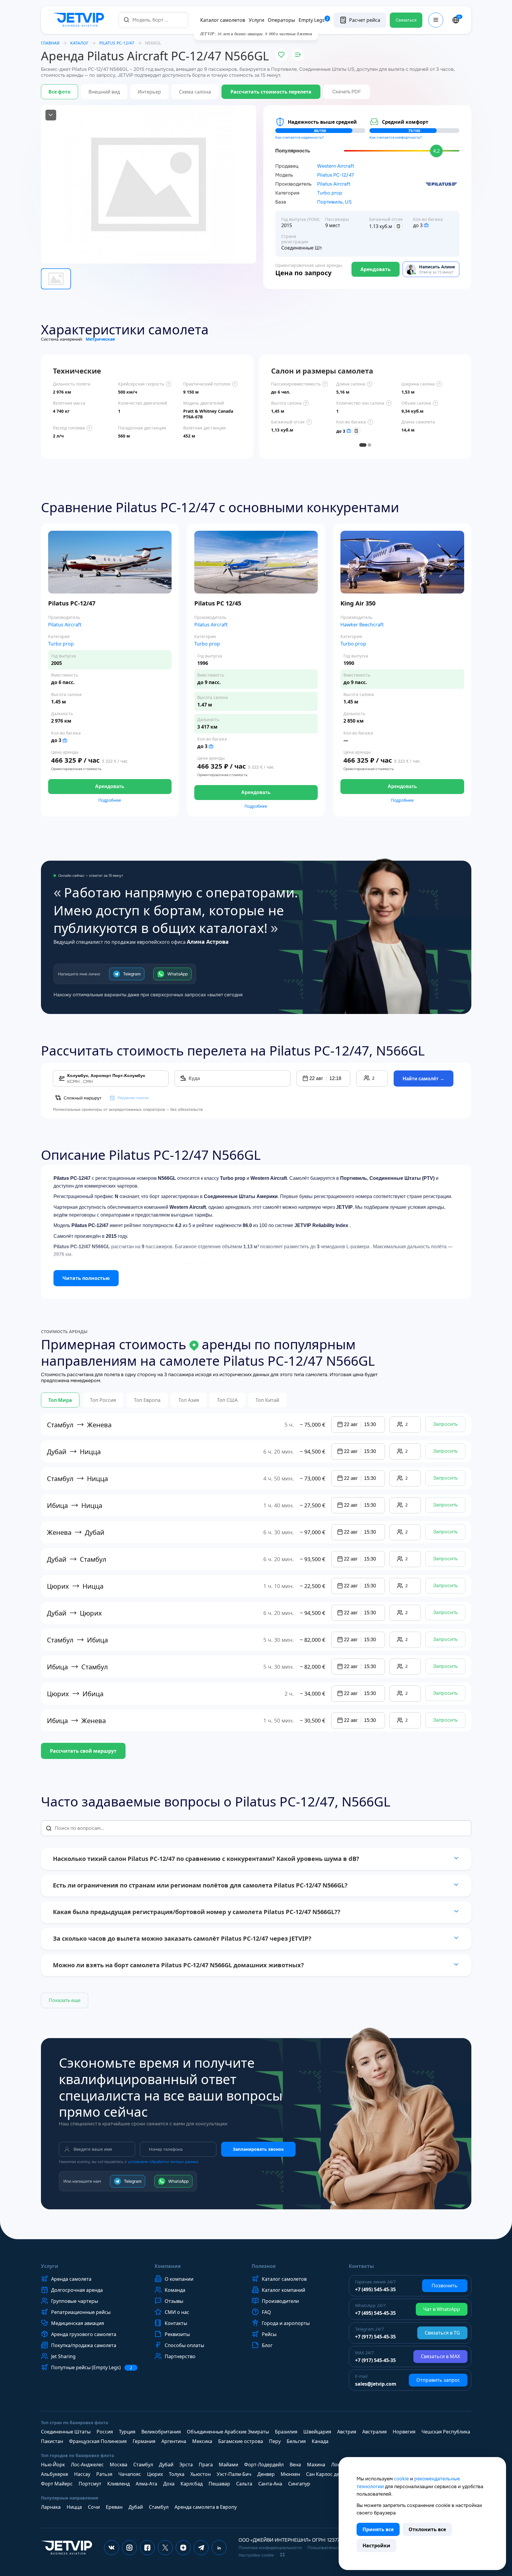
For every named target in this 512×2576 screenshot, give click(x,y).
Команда (175, 2290)
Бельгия (296, 2441)
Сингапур (299, 2484)
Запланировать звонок (258, 2149)
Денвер (266, 2474)
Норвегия (404, 2432)
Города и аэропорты (286, 2323)
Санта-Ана (270, 2484)
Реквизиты (177, 2334)
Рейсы (269, 2334)
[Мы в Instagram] (129, 2548)
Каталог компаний (283, 2290)
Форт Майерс (57, 2484)
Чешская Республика (446, 2432)
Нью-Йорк (53, 2465)
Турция (127, 2432)
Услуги (256, 20)
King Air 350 (358, 603)
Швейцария (317, 2432)
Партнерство (180, 2356)
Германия (144, 2441)
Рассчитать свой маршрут (83, 1751)
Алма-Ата (146, 2484)
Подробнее (110, 800)
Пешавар (219, 2484)
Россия (105, 2432)
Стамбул (143, 2465)
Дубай (166, 2465)
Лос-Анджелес (87, 2465)
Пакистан (52, 2441)
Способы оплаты (184, 2345)
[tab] (363, 445)
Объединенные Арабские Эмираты (228, 2432)
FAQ (266, 2312)
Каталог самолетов (223, 20)
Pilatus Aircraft (334, 184)
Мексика (202, 2441)
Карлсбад (192, 2484)
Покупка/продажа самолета (84, 2345)
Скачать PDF (347, 92)
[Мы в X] (165, 2548)
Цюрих (155, 2474)
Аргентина (174, 2441)
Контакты (176, 2323)
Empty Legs (314, 20)
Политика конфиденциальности (270, 2548)
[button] (323, 1079)
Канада (320, 2441)
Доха (169, 2484)
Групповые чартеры (75, 2301)
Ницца (74, 2507)
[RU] (456, 20)
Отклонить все (427, 2529)
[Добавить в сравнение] (298, 55)
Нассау (82, 2474)
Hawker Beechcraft (362, 625)
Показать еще (65, 2000)
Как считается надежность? (299, 137)
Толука (177, 2474)
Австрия (347, 2432)
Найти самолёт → (424, 1079)
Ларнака (51, 2507)
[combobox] (153, 20)
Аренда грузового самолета (84, 2334)
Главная (50, 43)
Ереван (114, 2507)
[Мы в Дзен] (183, 2548)
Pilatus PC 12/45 (218, 603)
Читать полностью (86, 1278)
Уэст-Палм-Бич (234, 2474)
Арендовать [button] (110, 786)
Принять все (378, 2529)
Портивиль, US (334, 202)
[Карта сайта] (282, 2555)
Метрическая (100, 339)
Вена (295, 2465)
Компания (168, 2266)
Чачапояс (130, 2474)
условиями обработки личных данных (163, 2162)
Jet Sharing (63, 2356)
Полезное (264, 2266)
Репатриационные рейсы (81, 2312)
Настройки (376, 2546)
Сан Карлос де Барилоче (335, 2474)
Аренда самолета (71, 2279)
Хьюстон (201, 2474)
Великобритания (161, 2432)
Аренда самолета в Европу (206, 2507)
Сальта (244, 2484)
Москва (119, 2465)
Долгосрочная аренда (77, 2290)
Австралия (375, 2432)
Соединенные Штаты (66, 2432)
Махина (316, 2465)
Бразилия (286, 2432)
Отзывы (174, 2301)
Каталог (79, 43)
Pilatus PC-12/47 (336, 175)
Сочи (94, 2507)
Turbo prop (330, 193)
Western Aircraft (336, 166)
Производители (280, 2301)
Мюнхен (290, 2474)
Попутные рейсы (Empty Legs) (92, 2368)
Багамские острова (241, 2441)
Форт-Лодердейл (264, 2465)
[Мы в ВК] (111, 2548)
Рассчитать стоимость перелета (271, 92)
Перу (275, 2441)
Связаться (406, 20)
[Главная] (80, 20)
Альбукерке (55, 2474)
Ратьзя (104, 2474)
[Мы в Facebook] (147, 2548)
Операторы (281, 20)
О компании (179, 2279)
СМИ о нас (177, 2312)
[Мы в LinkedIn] (219, 2548)
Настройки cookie (256, 2555)
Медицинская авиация (78, 2323)
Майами (229, 2465)
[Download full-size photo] (51, 115)
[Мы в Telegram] (201, 2548)
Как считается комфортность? (396, 137)
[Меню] (436, 20)
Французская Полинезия (98, 2441)
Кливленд (119, 2484)
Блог (267, 2345)
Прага (206, 2465)
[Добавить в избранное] (281, 55)
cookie (401, 2479)
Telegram (132, 974)
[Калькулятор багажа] (398, 226)
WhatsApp (178, 974)
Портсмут (90, 2484)
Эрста (186, 2465)
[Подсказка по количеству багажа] (426, 225)
